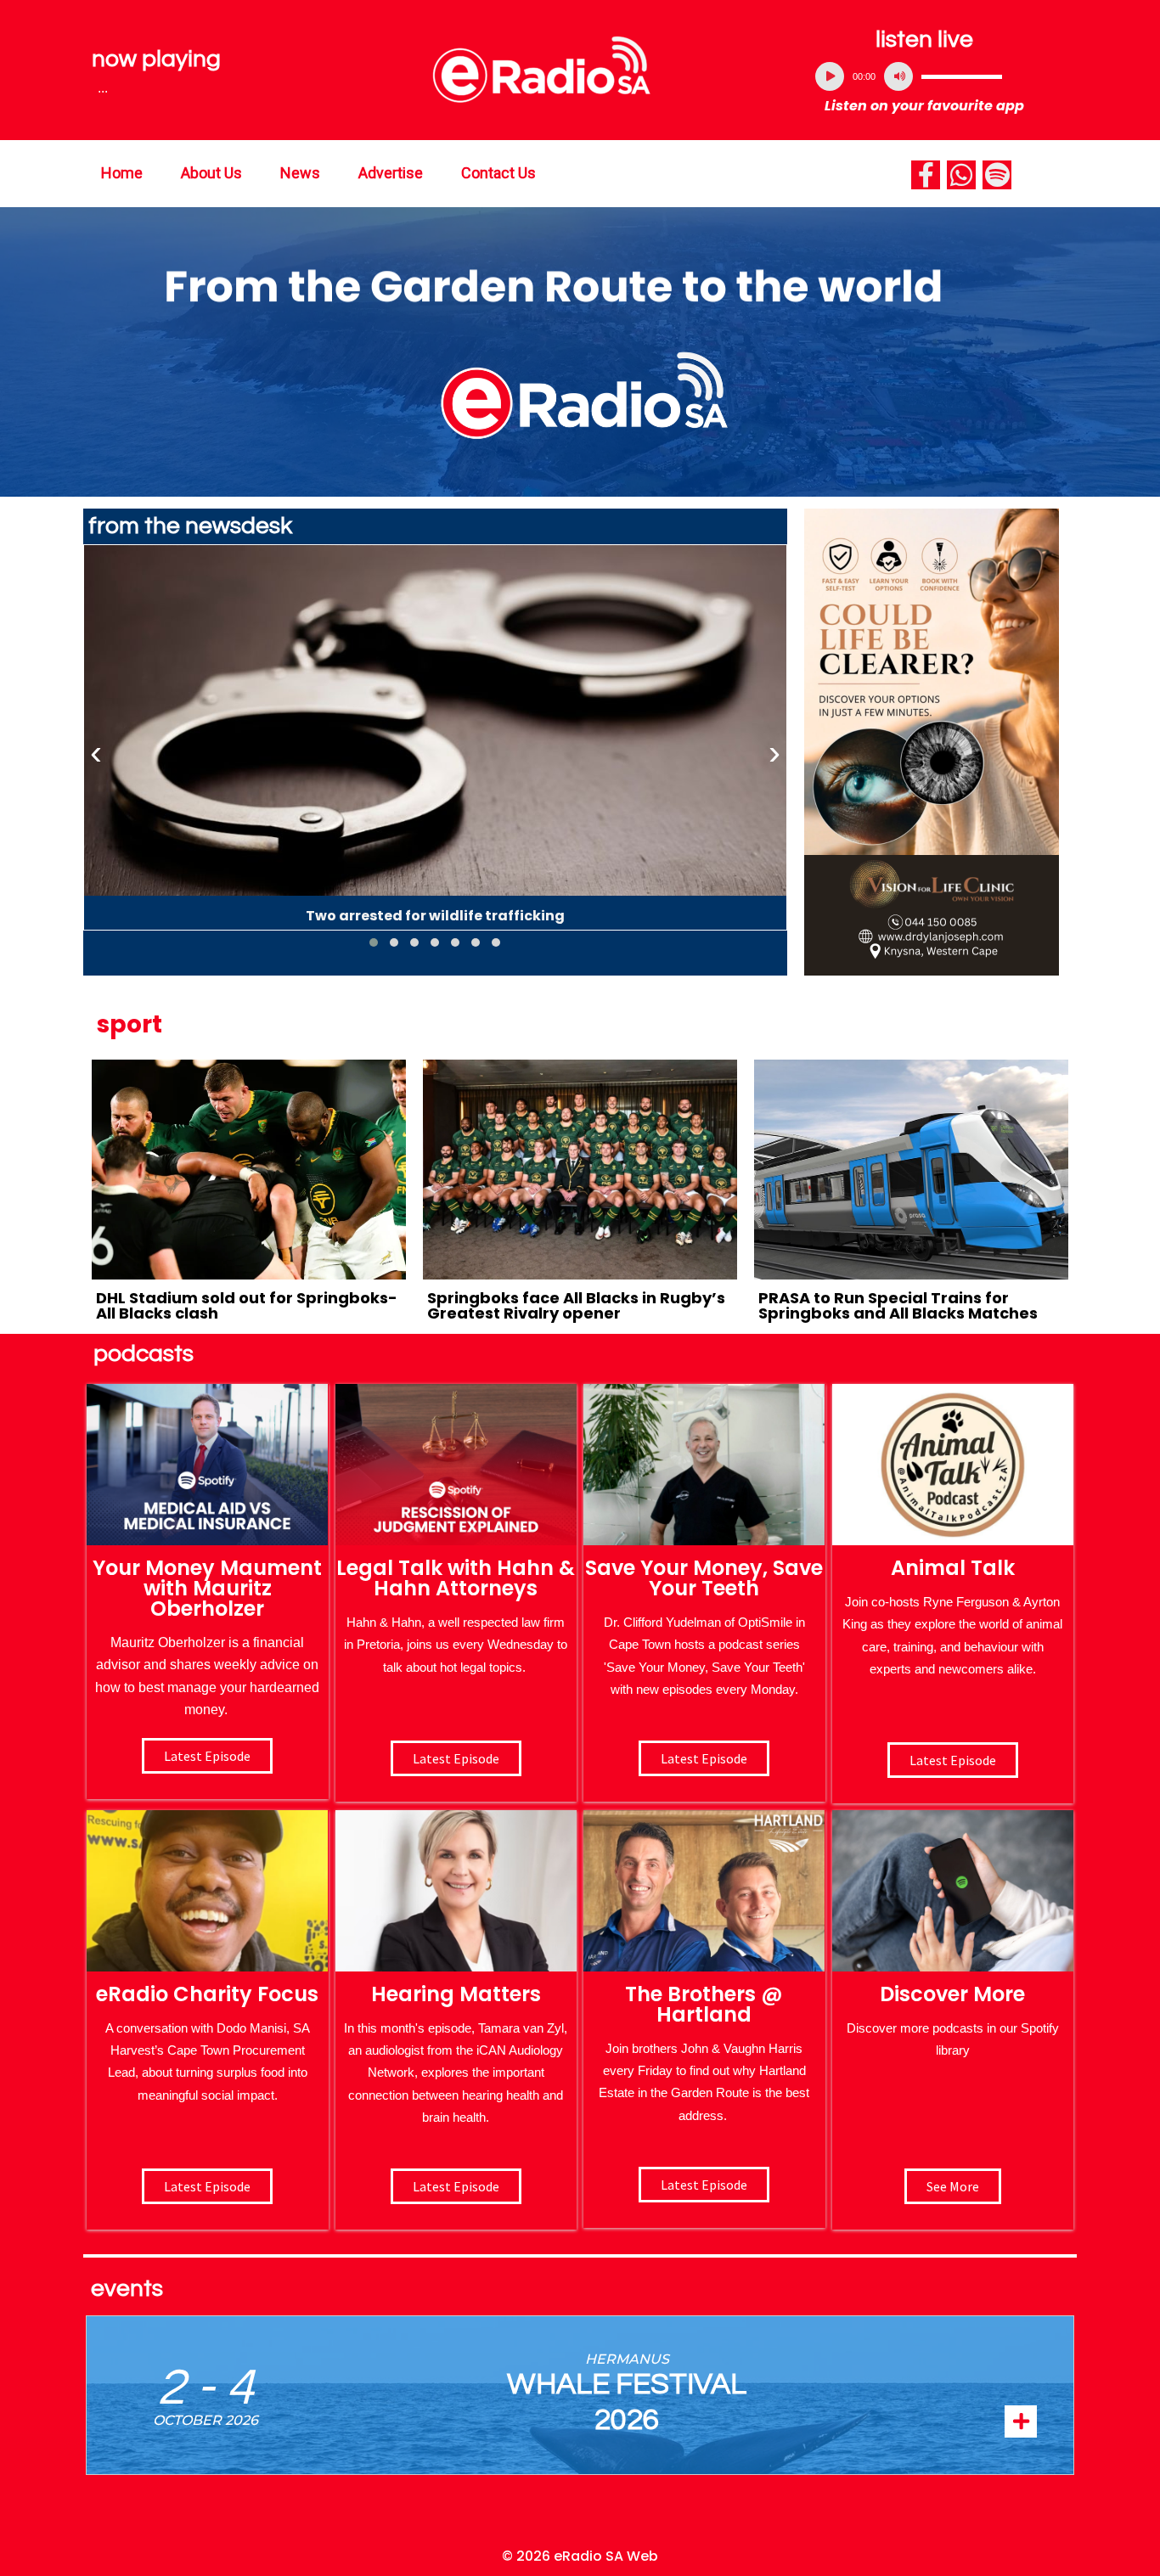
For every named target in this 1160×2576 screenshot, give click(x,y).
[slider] (962, 76)
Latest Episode (704, 1758)
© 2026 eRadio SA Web (580, 2556)
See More (953, 2186)
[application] (925, 76)
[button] (374, 942)
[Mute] (898, 76)
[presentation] (96, 753)
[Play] (830, 76)
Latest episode (207, 1756)
